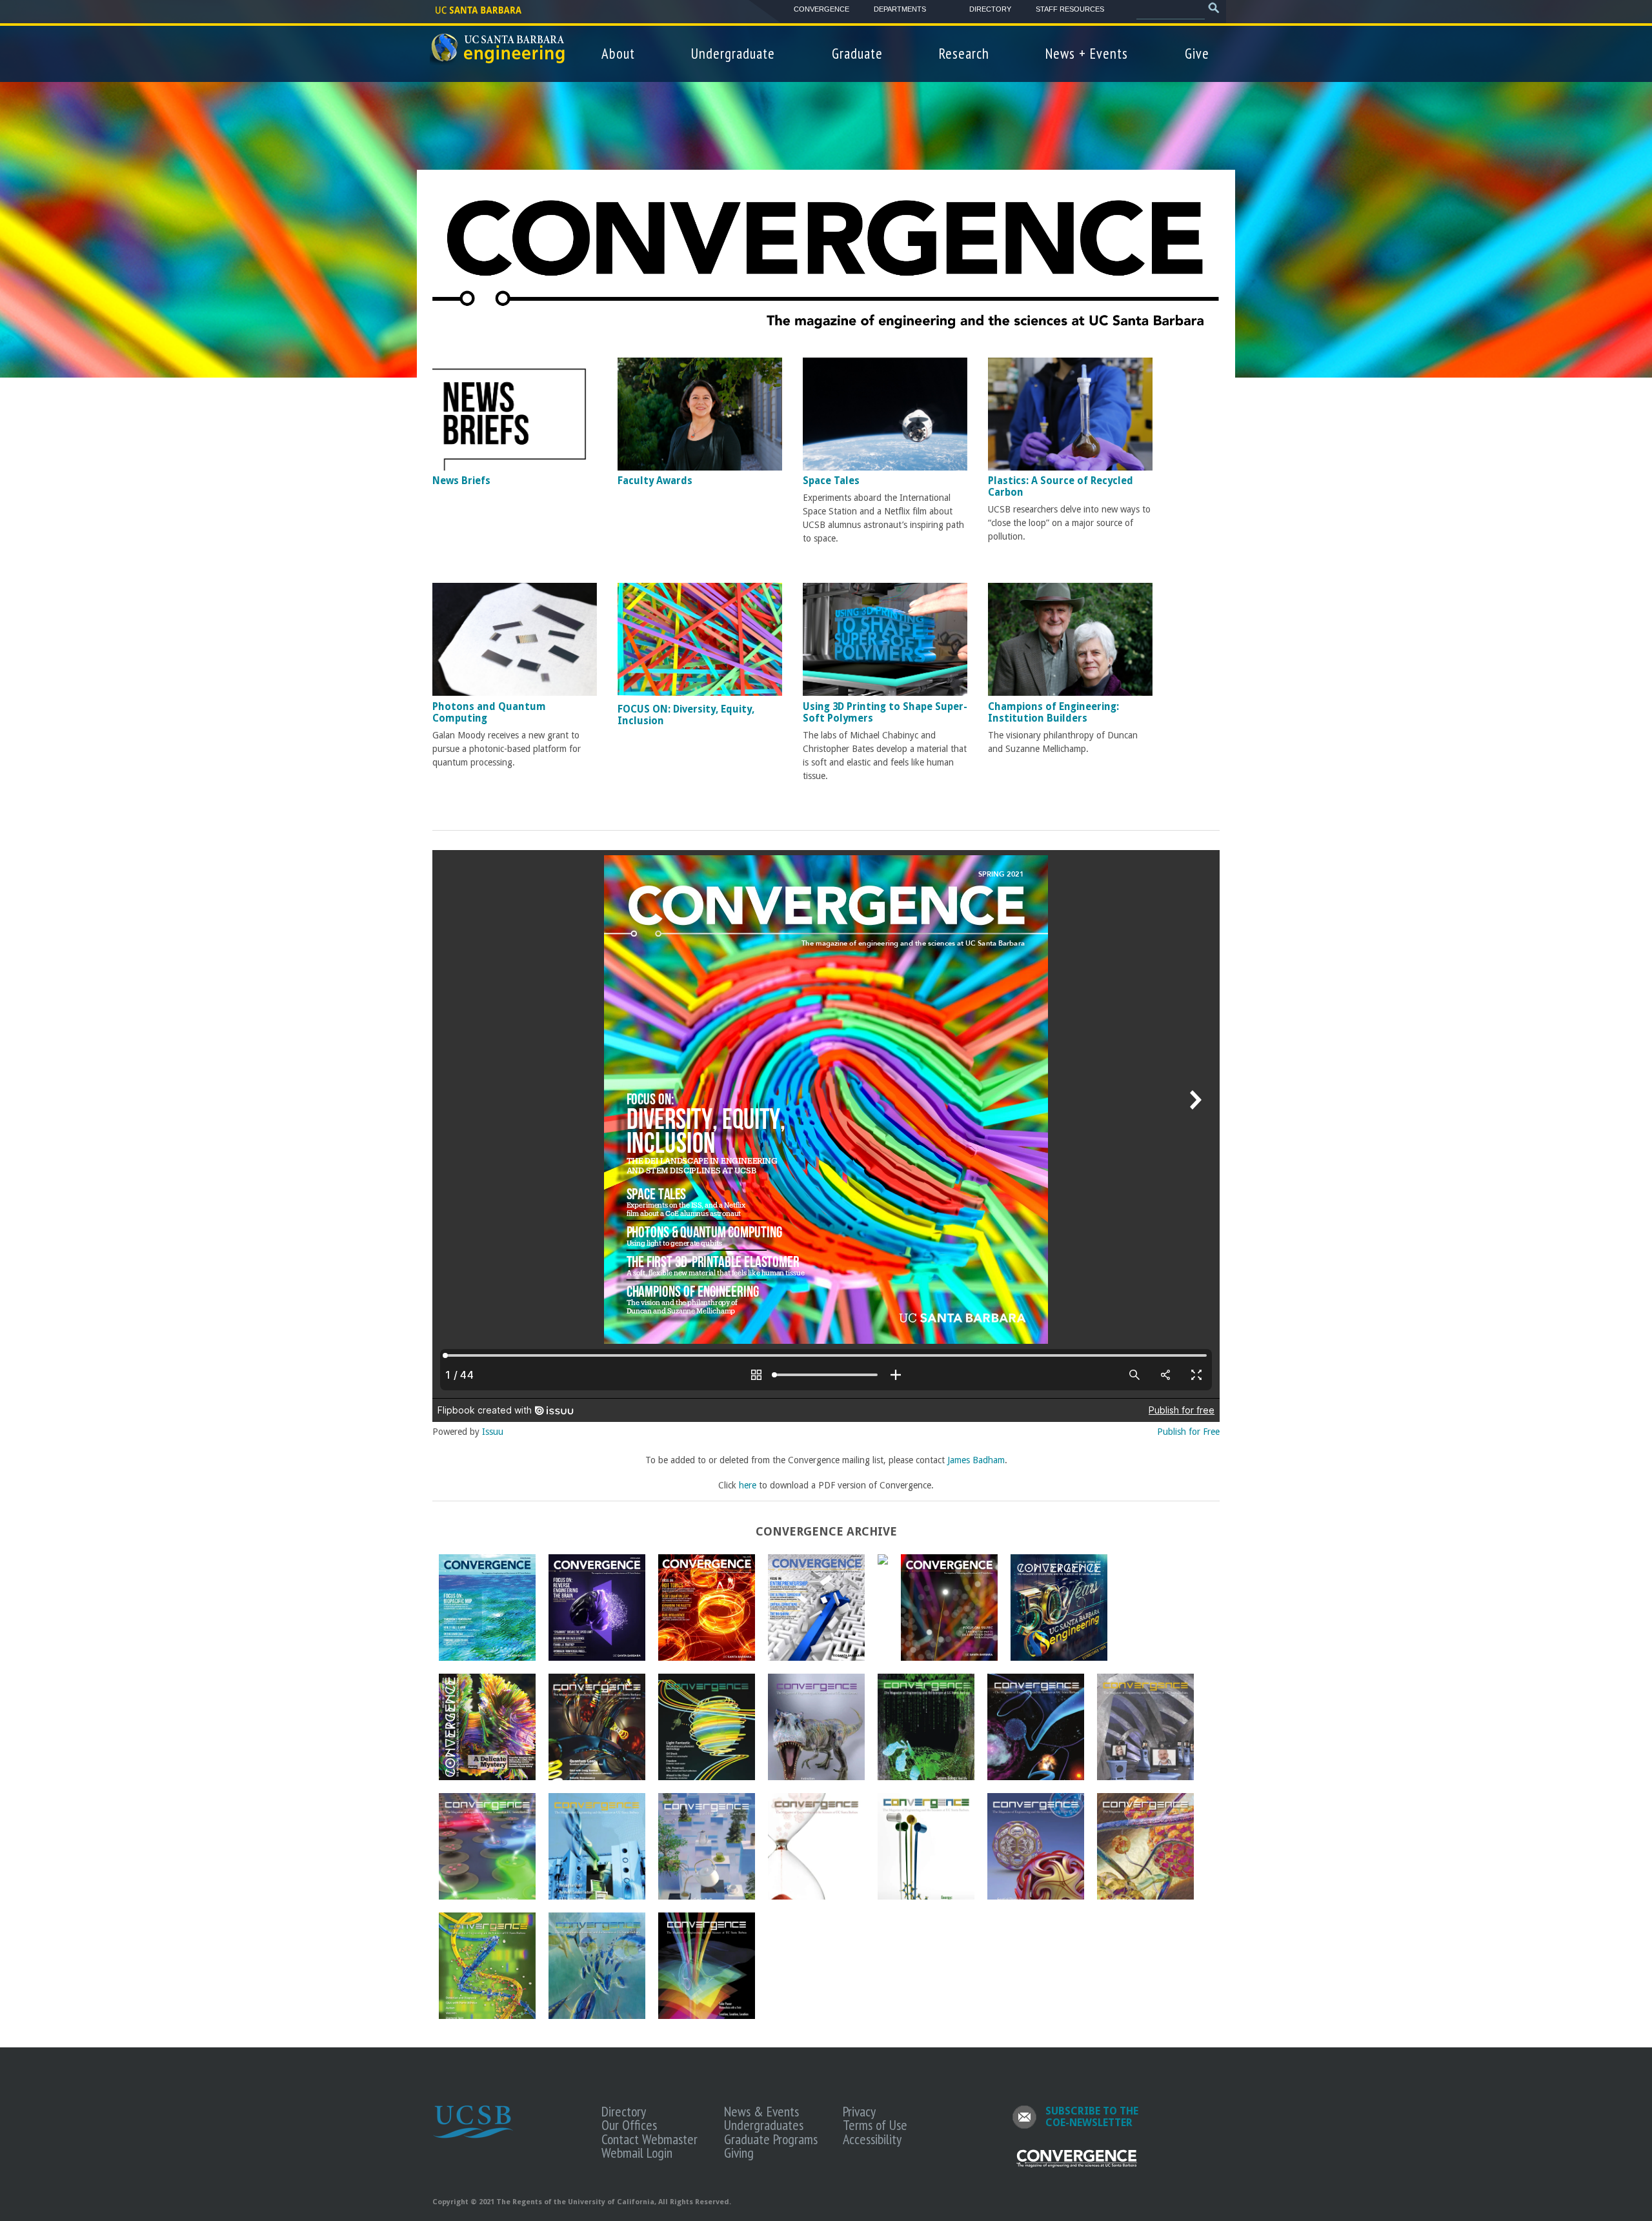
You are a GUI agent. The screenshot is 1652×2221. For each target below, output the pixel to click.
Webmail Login (637, 2153)
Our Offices (629, 2125)
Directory (990, 9)
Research (964, 53)
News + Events (1087, 53)
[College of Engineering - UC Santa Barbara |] (499, 59)
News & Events (761, 2111)
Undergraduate (733, 53)
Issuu (493, 1432)
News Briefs (461, 481)
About (618, 53)
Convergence (821, 9)
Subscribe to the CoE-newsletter (1092, 2117)
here (748, 1485)
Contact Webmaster (650, 2139)
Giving (739, 2153)
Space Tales (831, 481)
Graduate (857, 53)
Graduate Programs (771, 2139)
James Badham (976, 1460)
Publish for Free (1188, 1432)
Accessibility (872, 2139)
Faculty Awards (655, 481)
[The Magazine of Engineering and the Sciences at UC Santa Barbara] (1077, 2165)
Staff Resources (1070, 9)
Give (1197, 53)
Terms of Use (875, 2125)
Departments (900, 9)
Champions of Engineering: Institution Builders (1053, 713)
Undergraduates (764, 2125)
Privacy (859, 2111)
